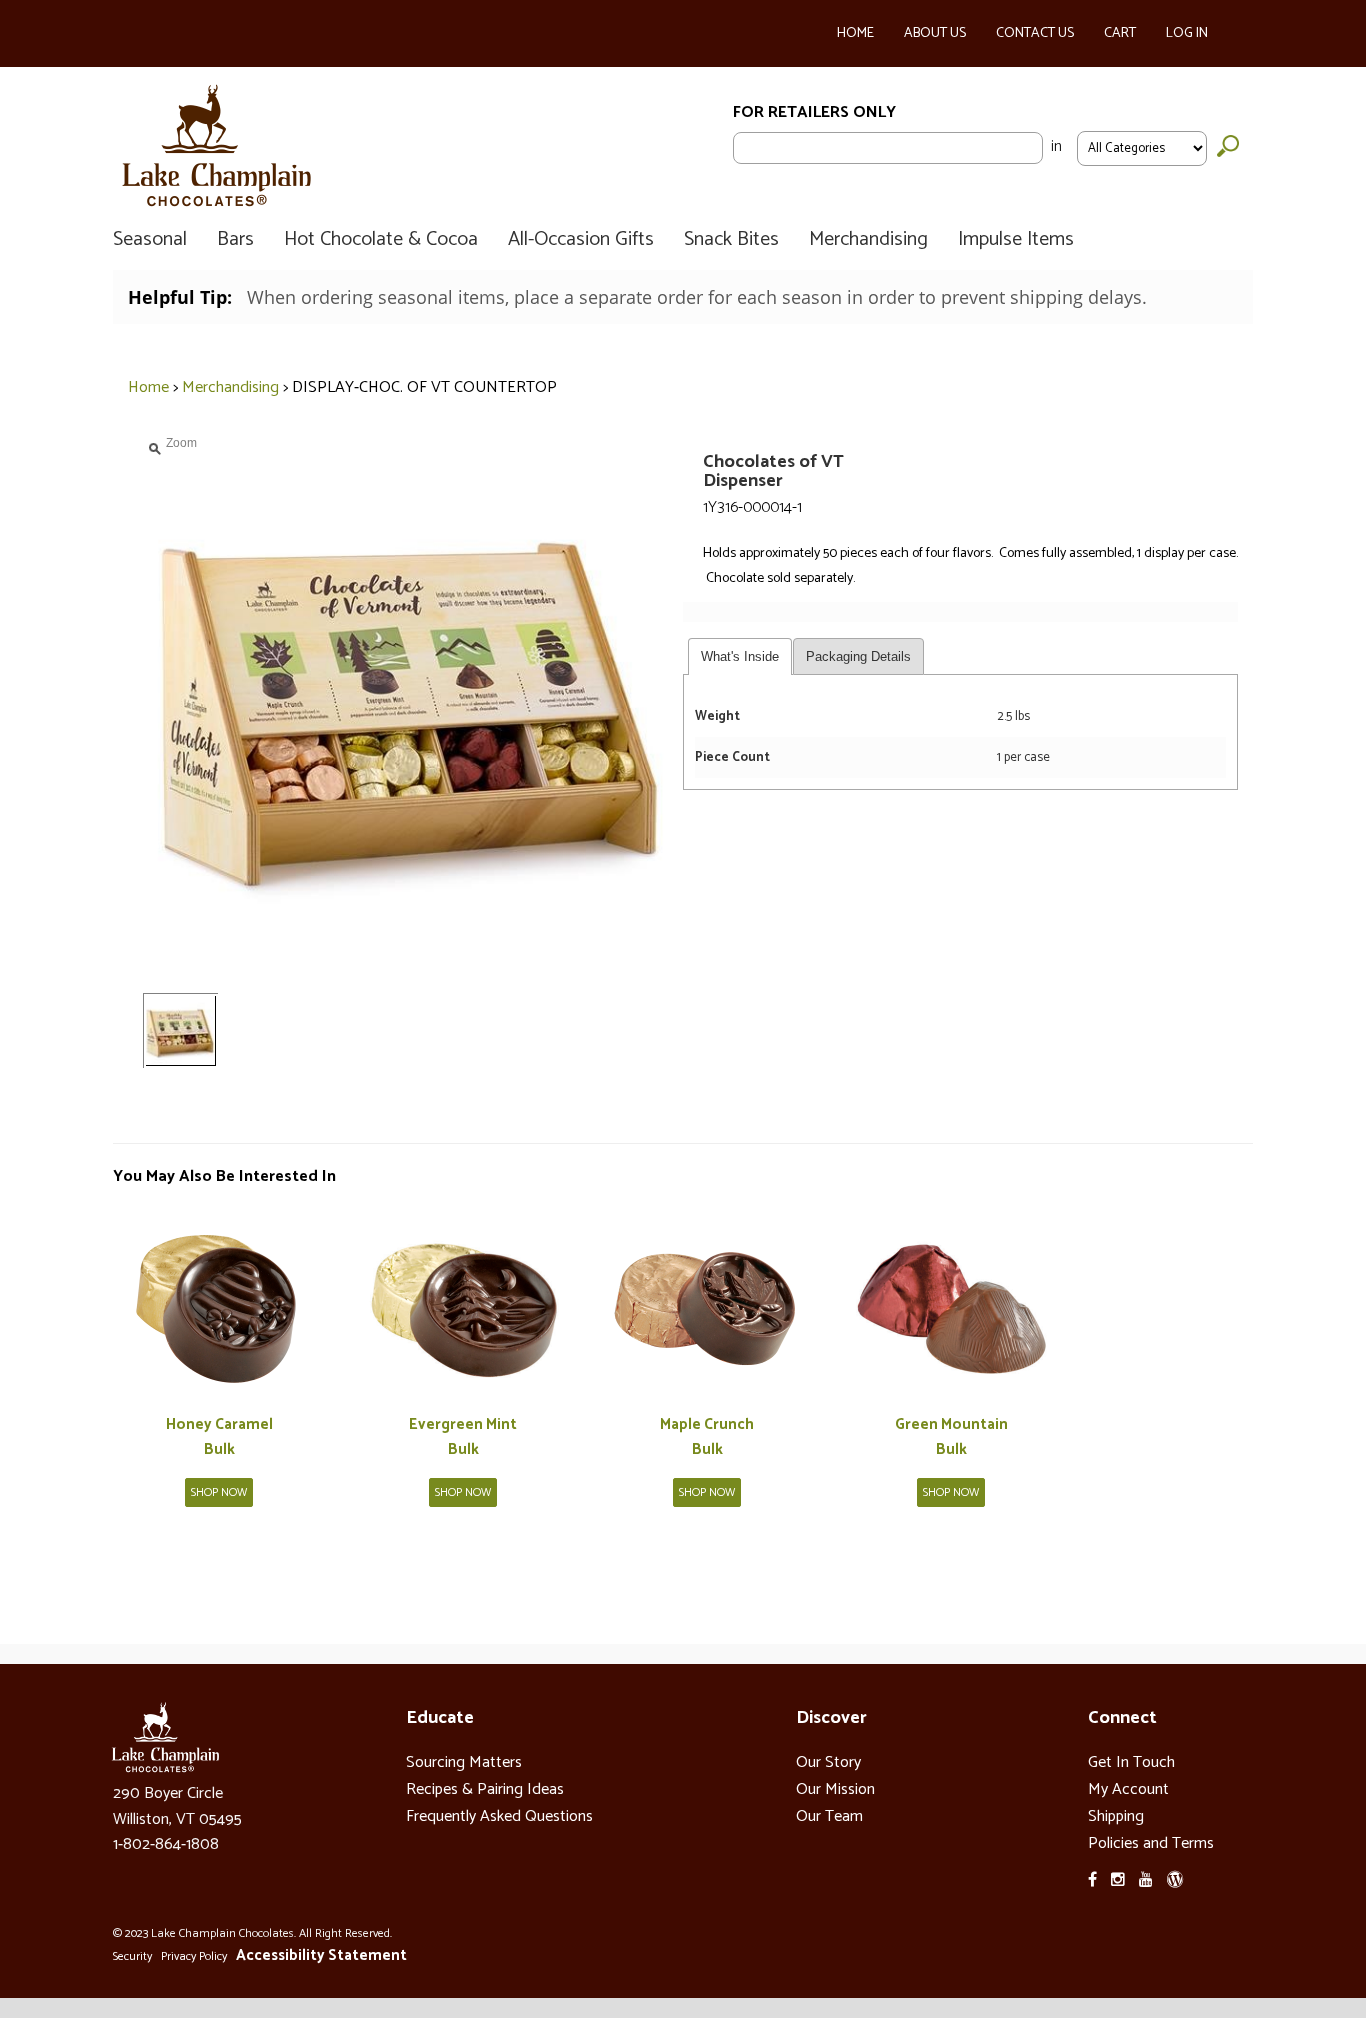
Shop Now (219, 1492)
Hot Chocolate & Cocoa (381, 240)
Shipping (1116, 1816)
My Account (1128, 1789)
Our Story (828, 1762)
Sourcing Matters (464, 1762)
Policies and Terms (1151, 1843)
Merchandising (868, 240)
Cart (1120, 33)
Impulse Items (1016, 240)
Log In (1187, 33)
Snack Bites (731, 240)
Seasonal (150, 240)
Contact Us (1035, 33)
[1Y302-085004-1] (951, 1306)
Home (855, 33)
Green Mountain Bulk (951, 1437)
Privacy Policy (194, 1956)
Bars (235, 240)
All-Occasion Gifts (581, 240)
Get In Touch (1131, 1762)
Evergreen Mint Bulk (463, 1437)
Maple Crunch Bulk (707, 1437)
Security (132, 1956)
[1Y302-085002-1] (463, 1306)
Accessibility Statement (321, 1955)
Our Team (829, 1816)
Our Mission (835, 1789)
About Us (935, 33)
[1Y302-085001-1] (219, 1306)
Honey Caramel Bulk (219, 1437)
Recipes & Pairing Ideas (485, 1789)
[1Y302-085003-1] (707, 1306)
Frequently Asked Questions (499, 1816)
